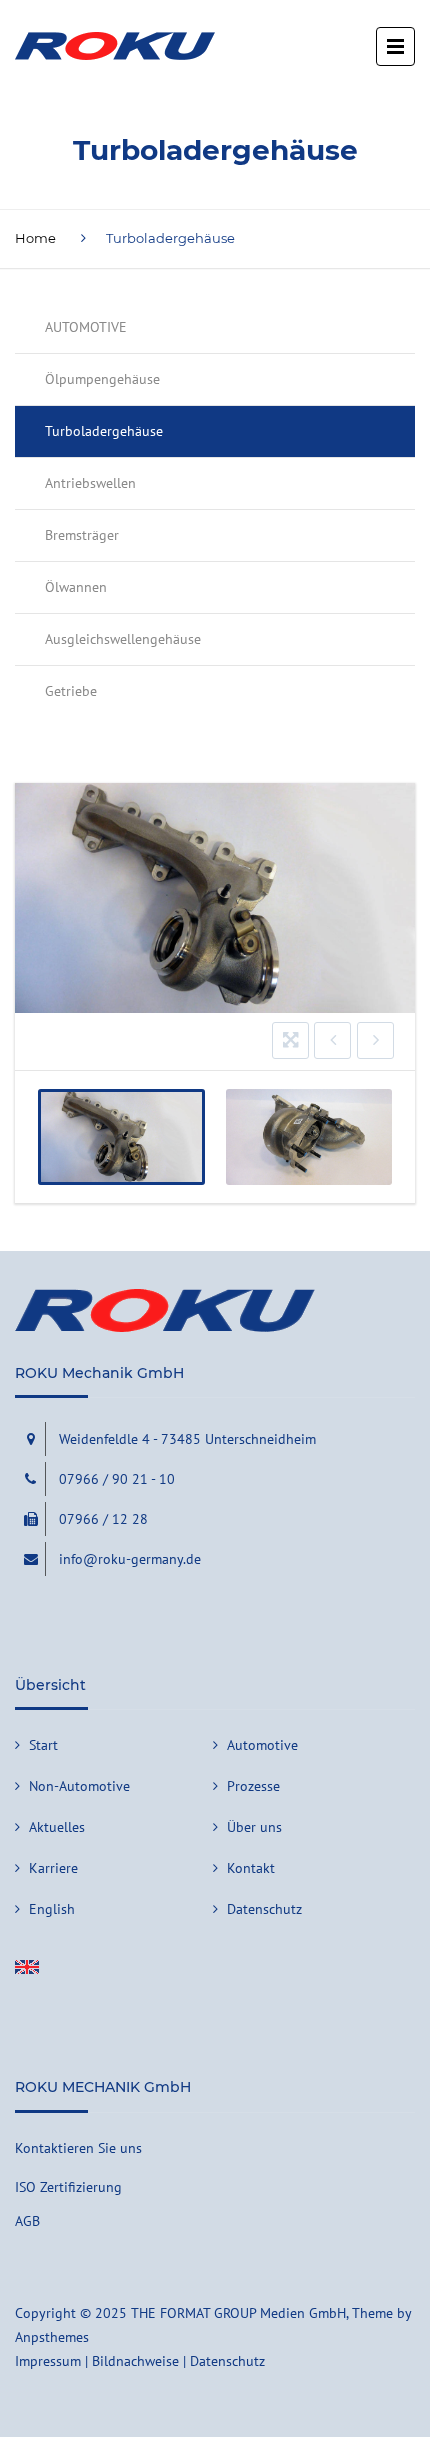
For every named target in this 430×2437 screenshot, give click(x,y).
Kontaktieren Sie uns (78, 2148)
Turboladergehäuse (104, 431)
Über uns (254, 1827)
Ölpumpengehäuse (102, 379)
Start (43, 1745)
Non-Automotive (79, 1786)
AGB (27, 2221)
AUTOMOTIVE (86, 327)
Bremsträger (82, 535)
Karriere (53, 1868)
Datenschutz (264, 1909)
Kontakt (251, 1868)
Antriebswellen (90, 483)
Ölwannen (76, 587)
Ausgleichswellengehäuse (123, 639)
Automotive (262, 1745)
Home (35, 238)
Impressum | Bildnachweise (97, 2361)
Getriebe (71, 691)
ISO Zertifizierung (68, 2187)
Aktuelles (57, 1827)
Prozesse (253, 1786)
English (52, 1909)
